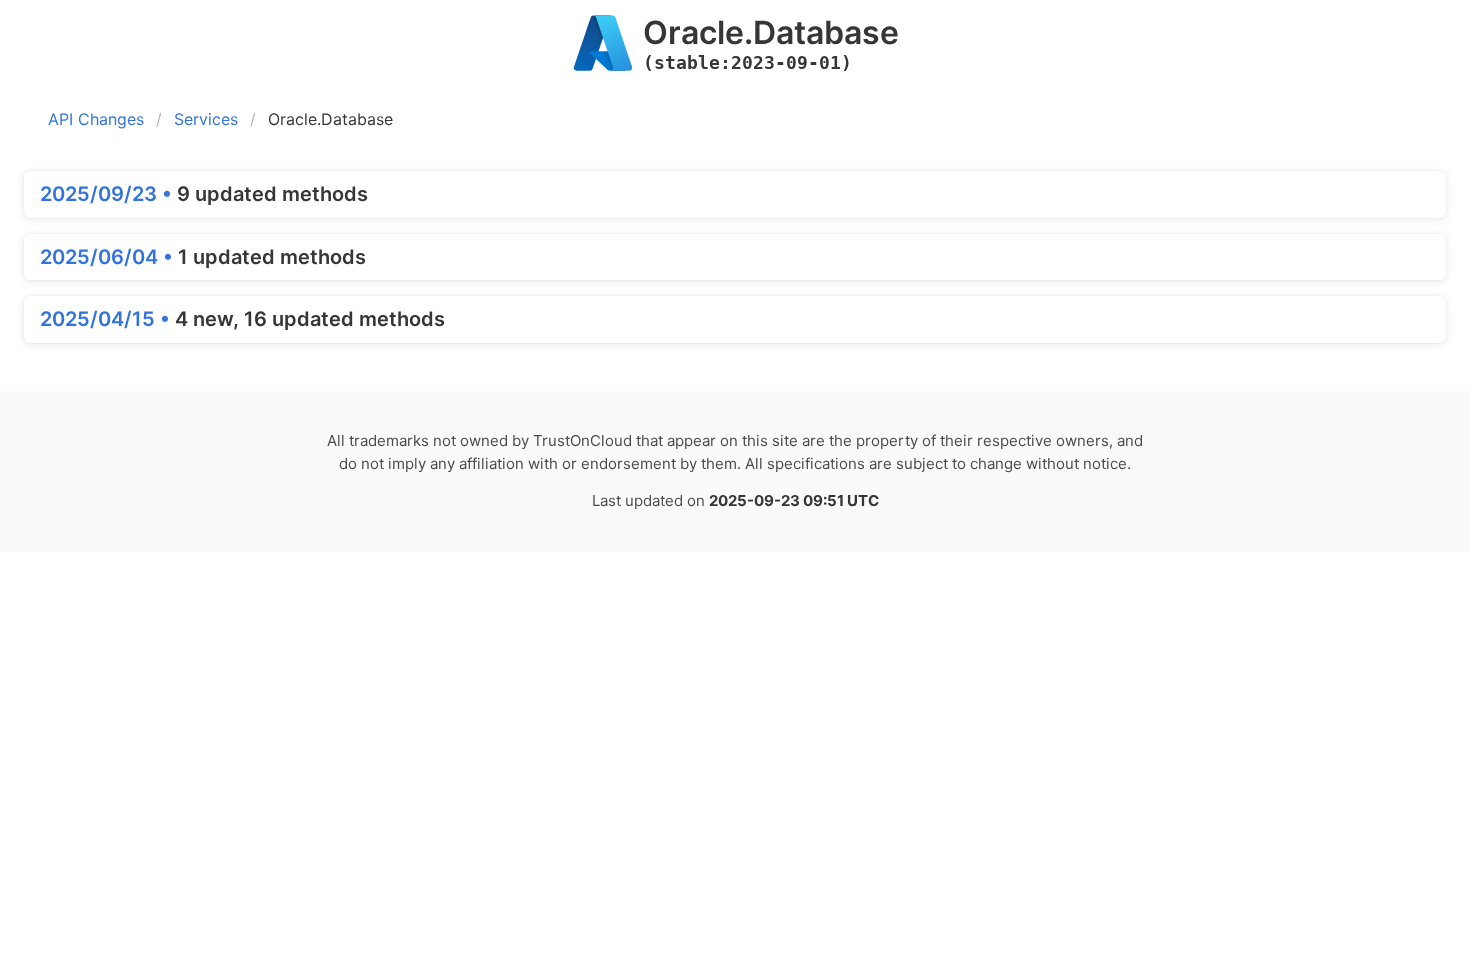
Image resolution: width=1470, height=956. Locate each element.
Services (206, 119)
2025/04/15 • (107, 319)
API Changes (96, 119)
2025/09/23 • (108, 194)
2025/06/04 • (109, 257)
